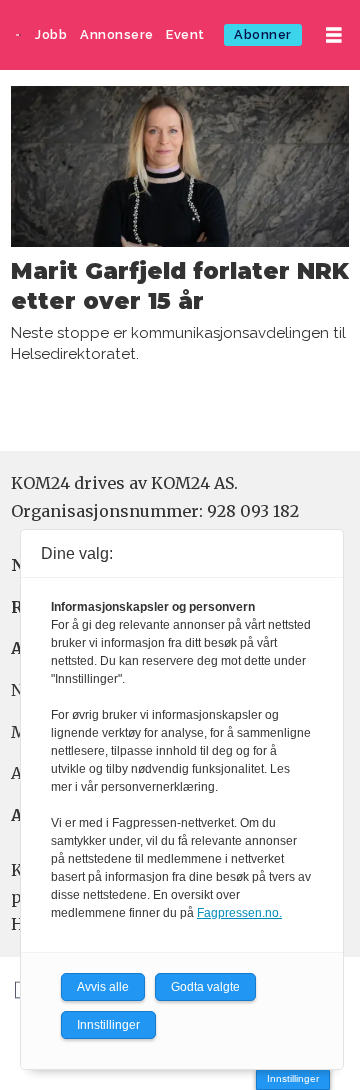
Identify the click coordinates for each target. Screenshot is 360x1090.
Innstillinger (293, 1078)
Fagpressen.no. (239, 913)
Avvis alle (103, 987)
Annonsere (117, 34)
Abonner (263, 34)
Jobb (51, 34)
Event (185, 34)
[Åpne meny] (334, 35)
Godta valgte (205, 987)
